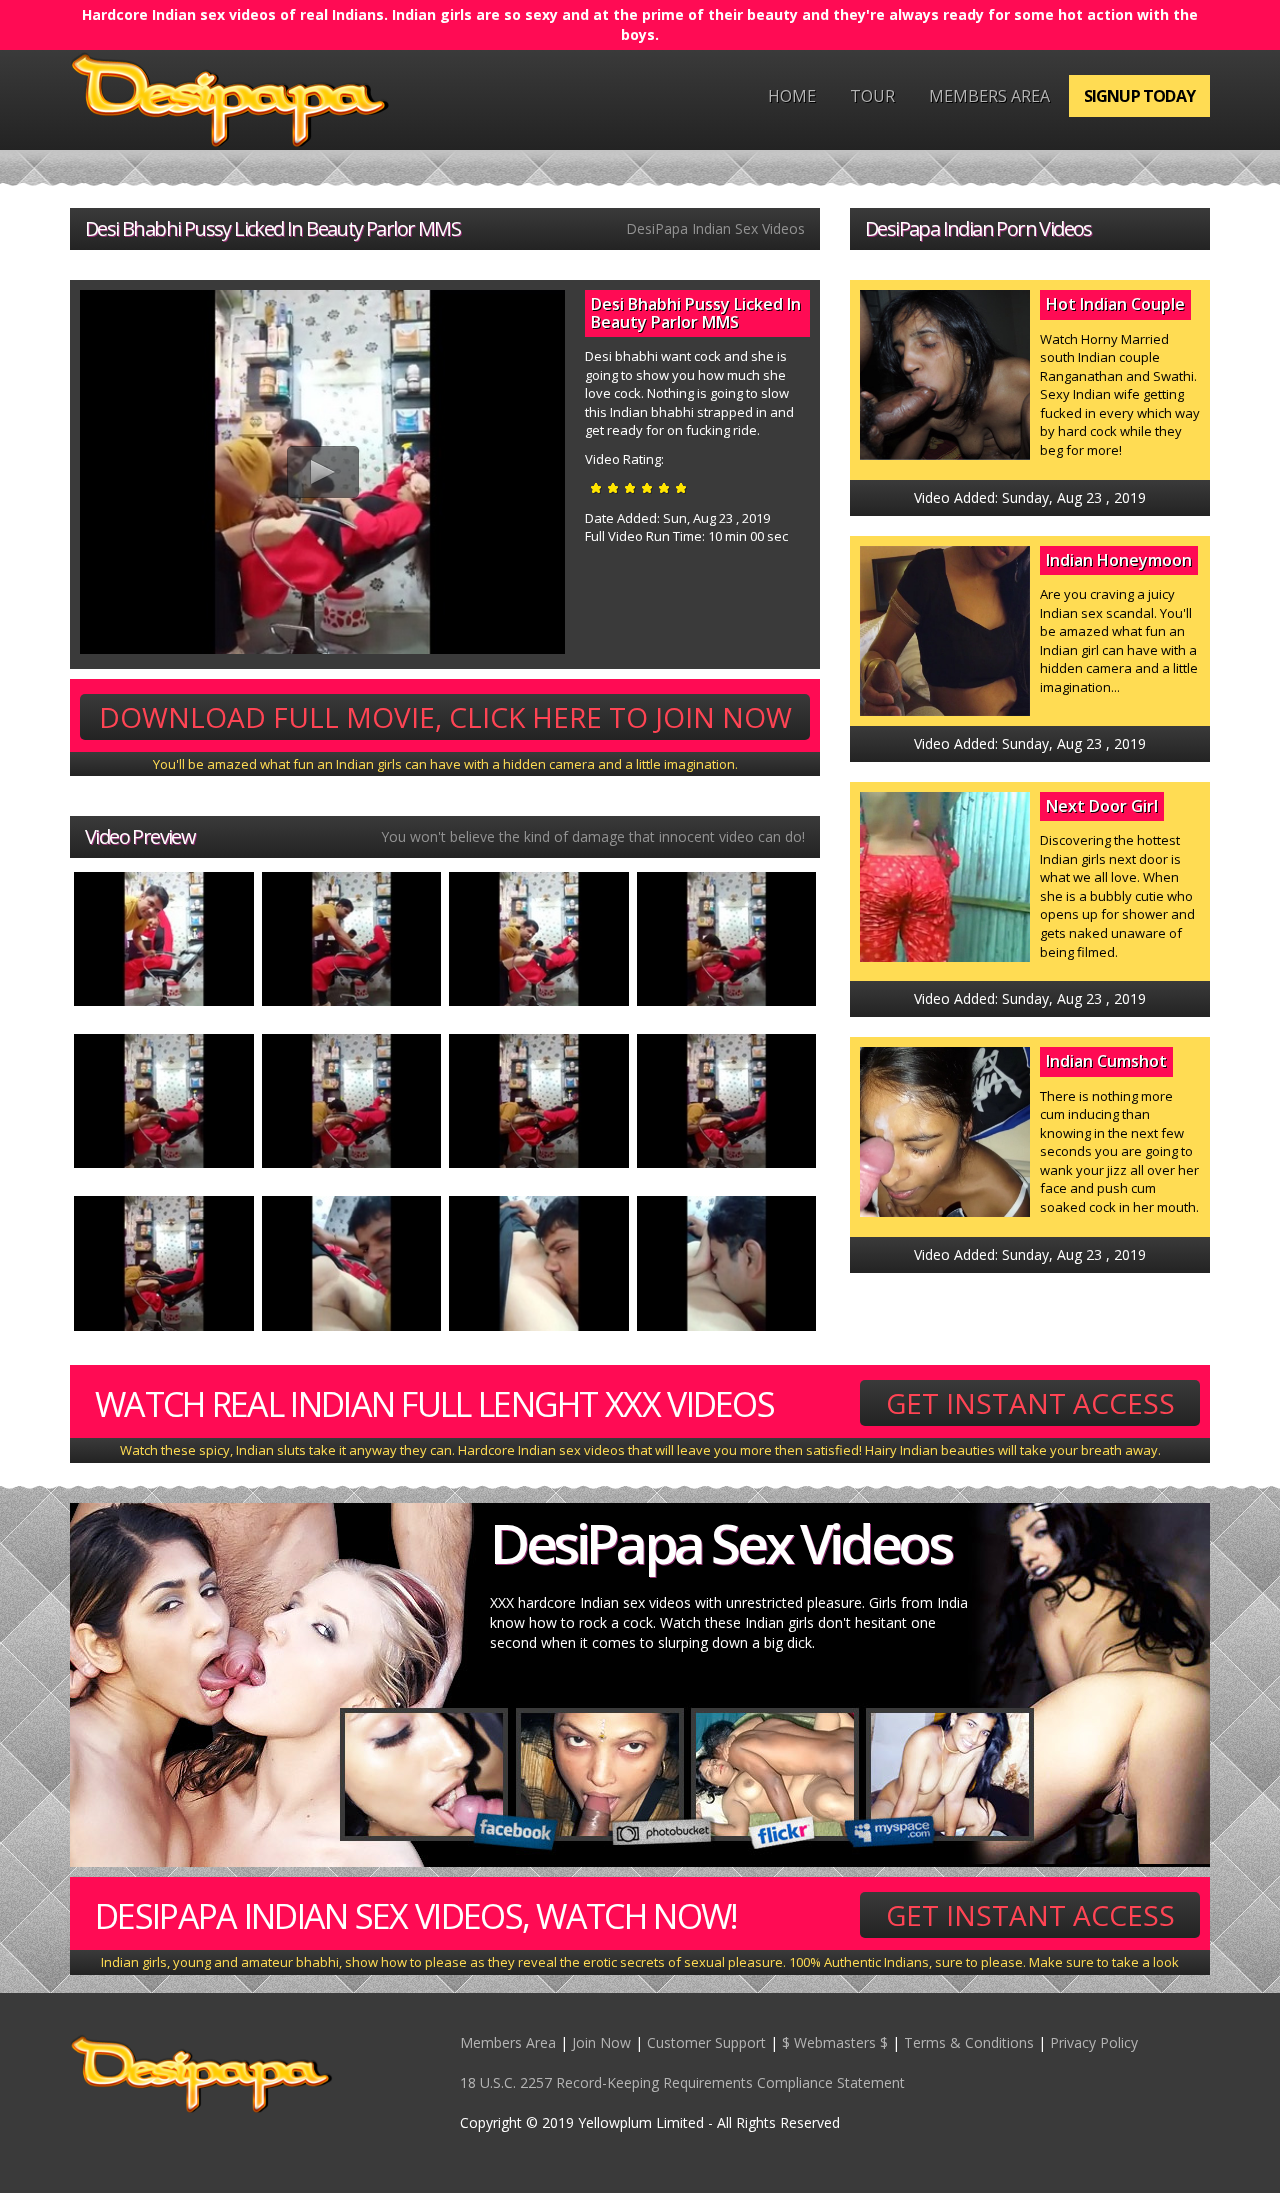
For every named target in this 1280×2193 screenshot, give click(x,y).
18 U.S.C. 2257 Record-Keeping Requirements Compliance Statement (682, 2082)
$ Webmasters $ (835, 2042)
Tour (872, 96)
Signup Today (1139, 96)
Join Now (601, 2042)
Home (792, 96)
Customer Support (706, 2042)
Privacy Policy (1094, 2042)
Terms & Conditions (969, 2042)
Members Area (989, 96)
